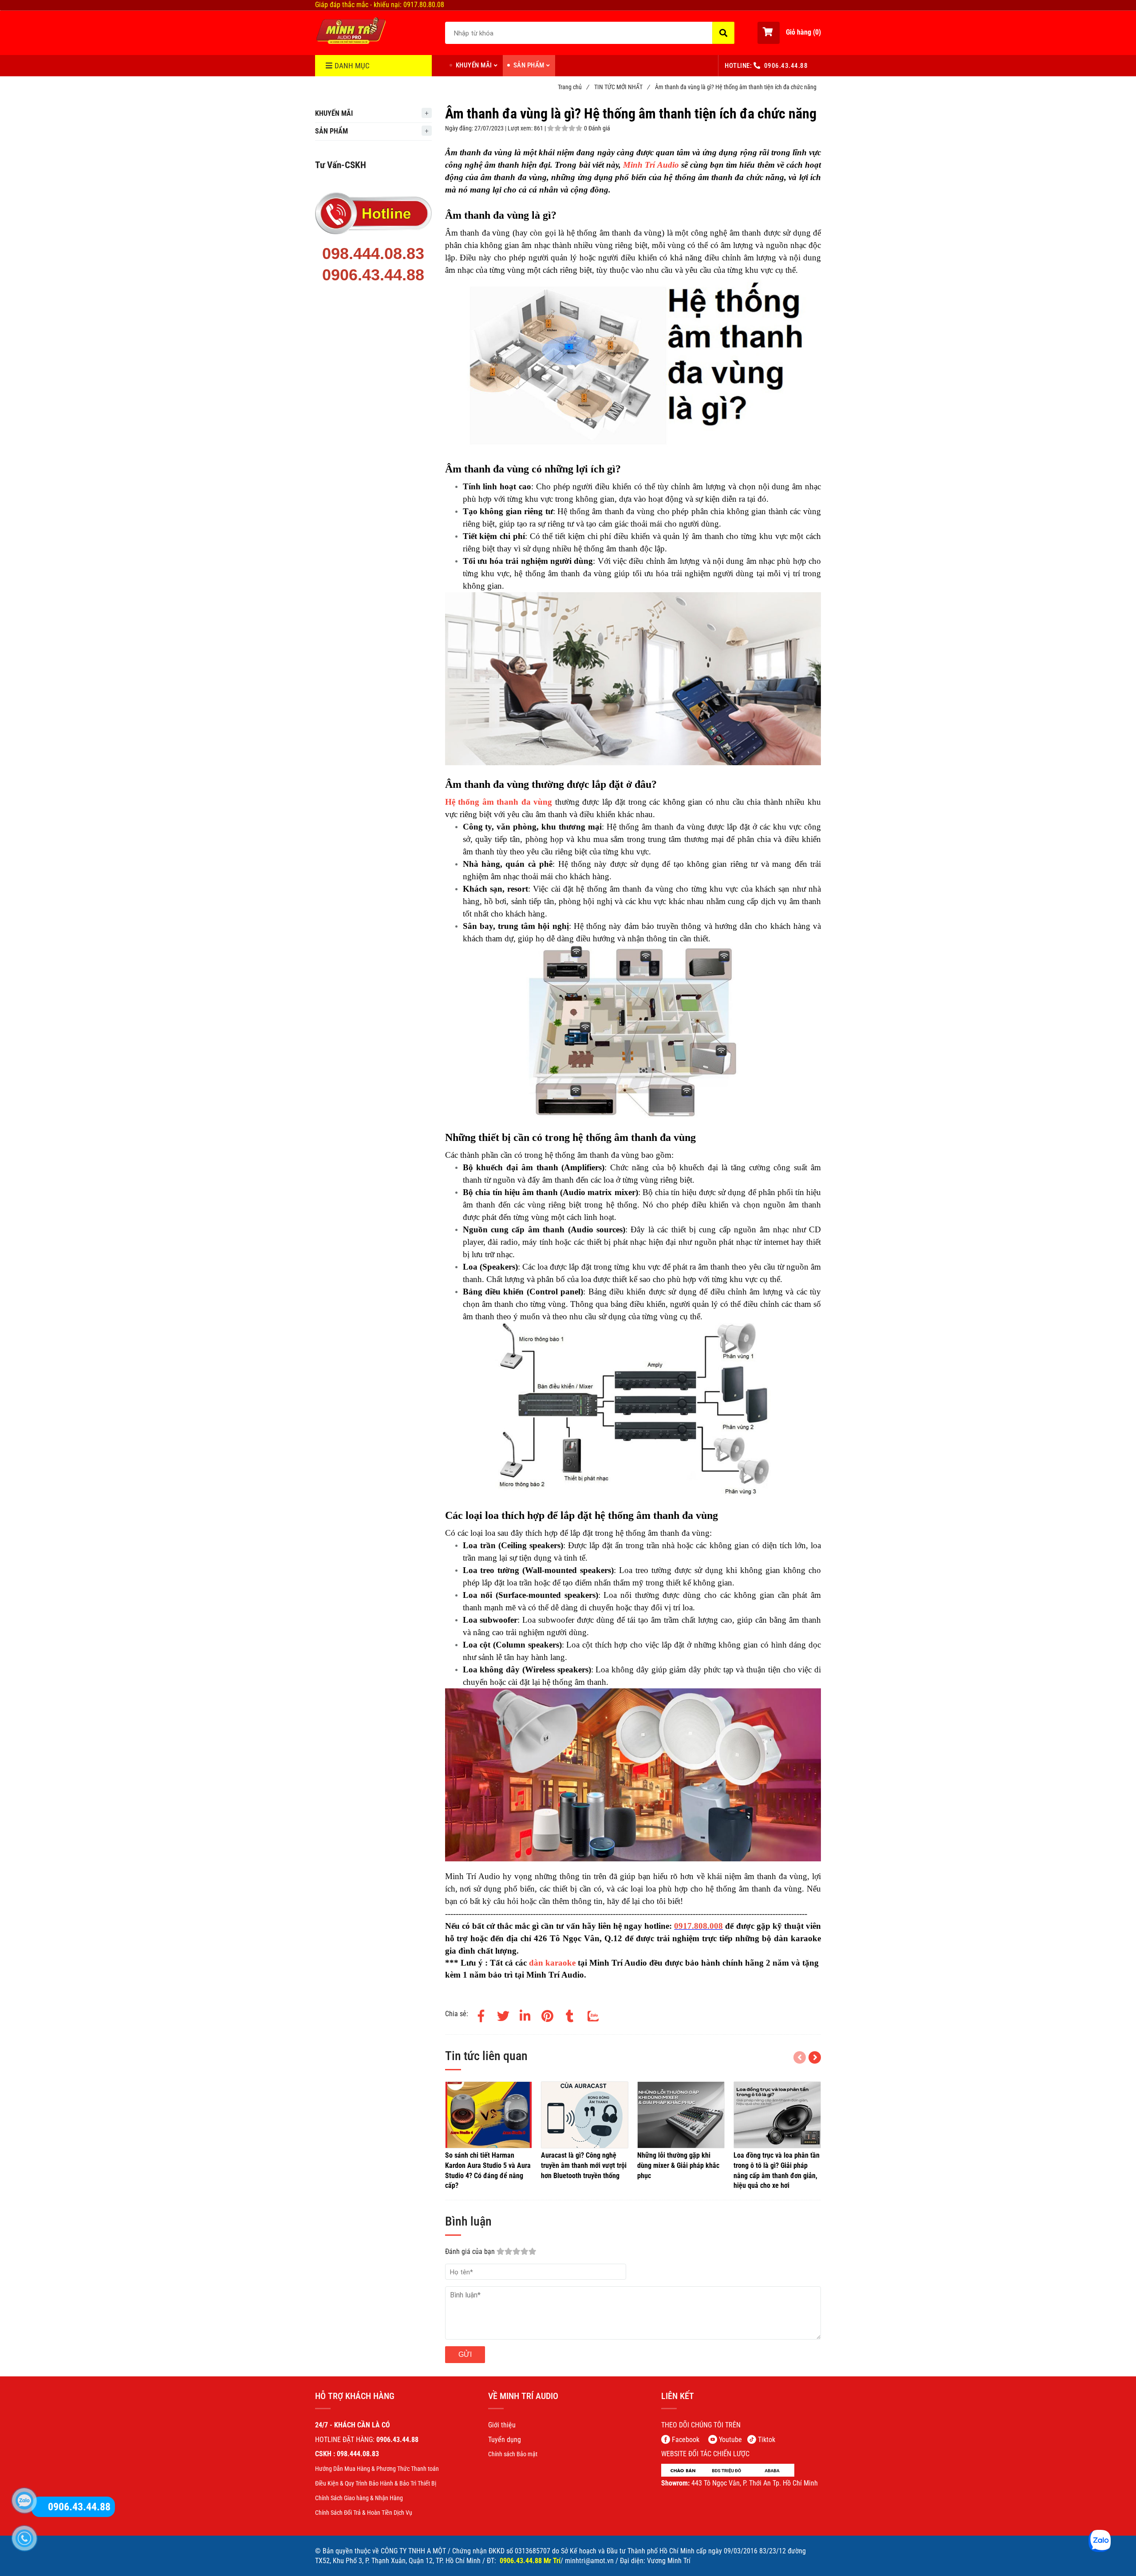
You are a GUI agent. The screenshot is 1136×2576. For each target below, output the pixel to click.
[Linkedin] (525, 2014)
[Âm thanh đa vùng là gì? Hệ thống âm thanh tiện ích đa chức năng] (351, 31)
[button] (789, 33)
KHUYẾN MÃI (474, 65)
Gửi (465, 2354)
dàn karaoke (552, 1963)
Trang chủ (573, 87)
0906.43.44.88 (786, 66)
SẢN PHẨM (529, 65)
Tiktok (767, 2440)
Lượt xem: (521, 128)
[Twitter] (503, 2014)
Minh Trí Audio (651, 165)
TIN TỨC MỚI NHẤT (622, 87)
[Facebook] (481, 2014)
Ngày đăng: (460, 128)
